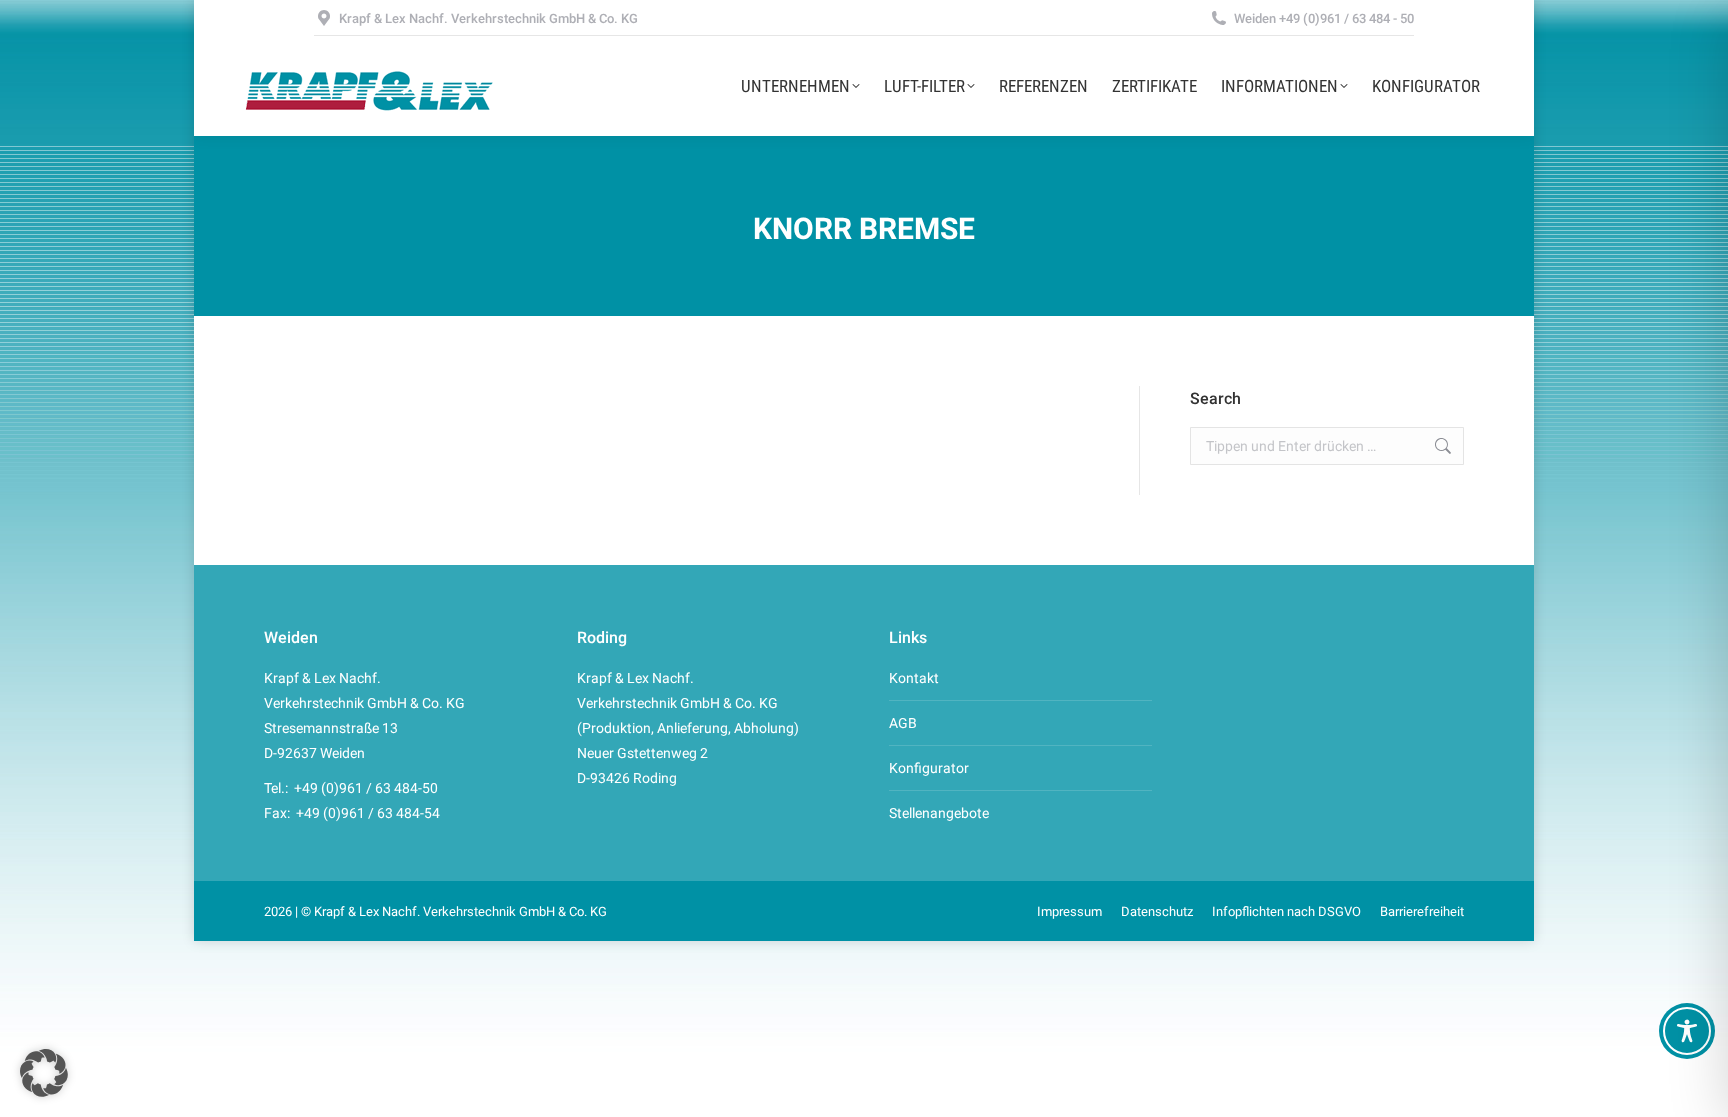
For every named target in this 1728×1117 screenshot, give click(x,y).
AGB (903, 723)
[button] (44, 1073)
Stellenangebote (939, 813)
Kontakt (914, 678)
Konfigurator (929, 768)
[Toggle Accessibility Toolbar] (1687, 1031)
